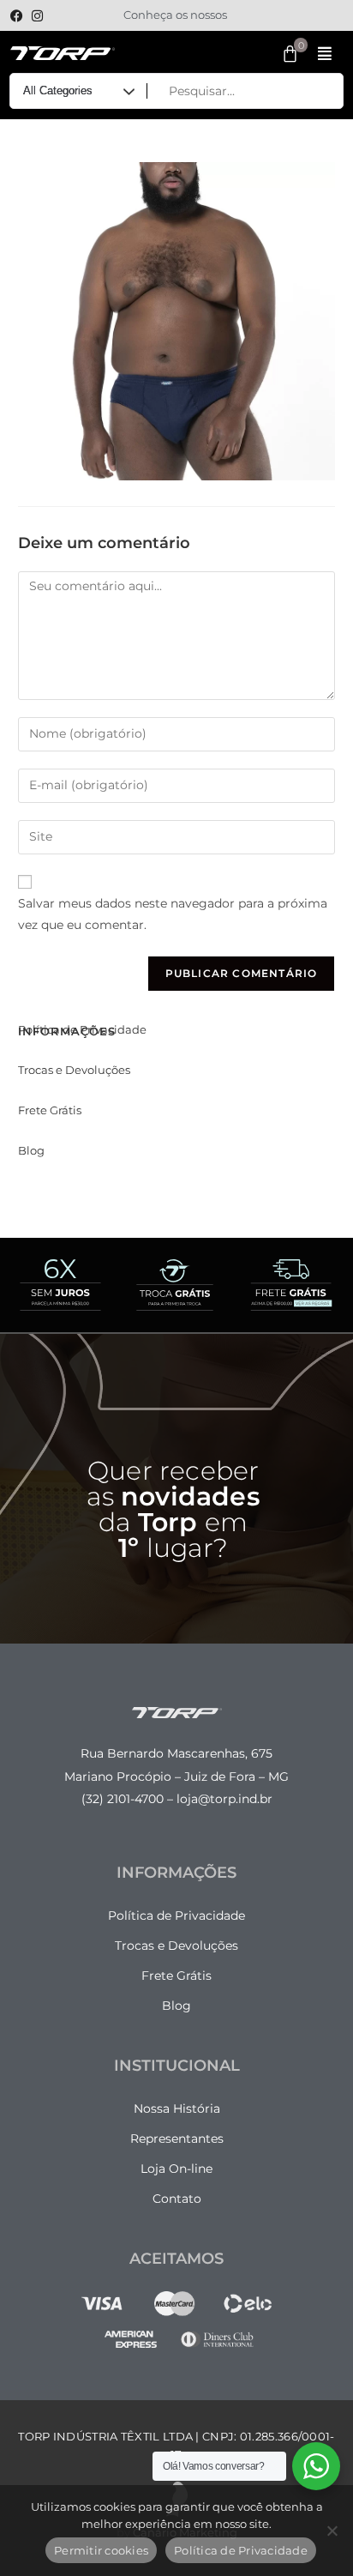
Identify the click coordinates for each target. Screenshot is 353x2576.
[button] (324, 54)
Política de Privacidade (82, 1029)
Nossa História (177, 2108)
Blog (31, 1150)
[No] (332, 2531)
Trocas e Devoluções (74, 1070)
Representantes (177, 2139)
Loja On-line (176, 2169)
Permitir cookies (101, 2550)
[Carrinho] (291, 54)
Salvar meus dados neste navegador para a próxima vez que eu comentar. (173, 914)
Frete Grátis (50, 1110)
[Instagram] (37, 16)
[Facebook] (16, 16)
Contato (177, 2199)
